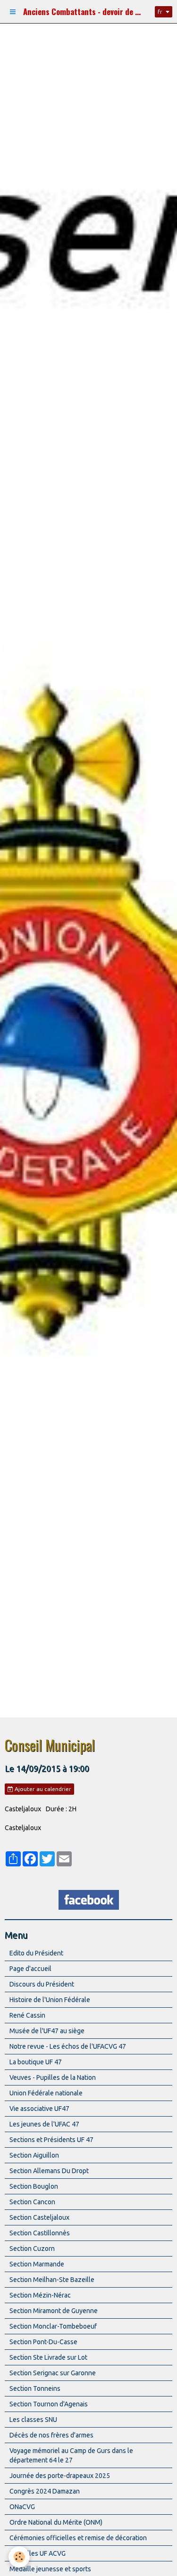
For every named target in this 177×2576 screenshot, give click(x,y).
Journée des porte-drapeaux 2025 (60, 2476)
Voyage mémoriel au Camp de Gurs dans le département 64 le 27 (71, 2455)
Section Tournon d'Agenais (49, 2404)
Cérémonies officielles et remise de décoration (78, 2538)
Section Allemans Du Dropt (49, 2171)
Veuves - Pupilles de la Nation (53, 2077)
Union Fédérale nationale (46, 2093)
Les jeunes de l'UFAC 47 (44, 2124)
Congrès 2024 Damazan (45, 2491)
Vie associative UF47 (39, 2109)
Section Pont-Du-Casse (43, 2342)
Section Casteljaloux (39, 2217)
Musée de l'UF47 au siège (47, 2031)
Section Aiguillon (34, 2155)
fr (160, 12)
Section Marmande (37, 2264)
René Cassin (27, 2015)
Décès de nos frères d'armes (51, 2435)
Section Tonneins (35, 2388)
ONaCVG (22, 2507)
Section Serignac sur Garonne (53, 2373)
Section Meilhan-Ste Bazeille (52, 2280)
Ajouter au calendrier (42, 1789)
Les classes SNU (33, 2420)
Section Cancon (32, 2202)
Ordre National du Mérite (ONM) (56, 2522)
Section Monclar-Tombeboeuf (53, 2326)
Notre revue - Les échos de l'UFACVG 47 (68, 2046)
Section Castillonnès (40, 2233)
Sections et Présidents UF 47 (51, 2140)
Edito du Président (36, 1953)
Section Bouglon (34, 2186)
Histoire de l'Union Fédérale (50, 2000)
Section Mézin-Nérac (40, 2295)
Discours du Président (42, 1984)
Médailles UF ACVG (38, 2553)
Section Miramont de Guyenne (54, 2311)
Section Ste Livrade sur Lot (48, 2357)
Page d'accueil (30, 1969)
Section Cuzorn (32, 2249)
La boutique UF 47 (36, 2062)
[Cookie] (19, 2557)
